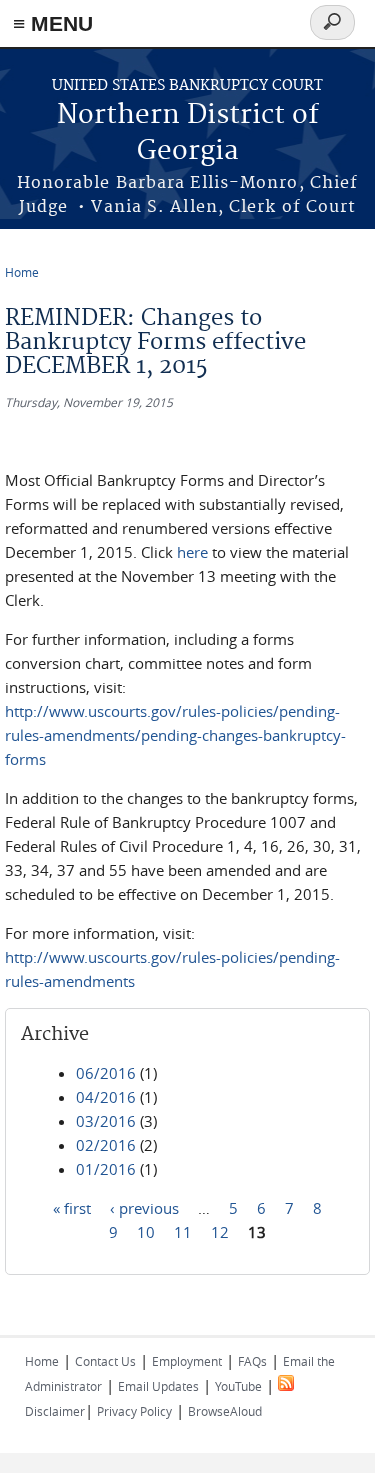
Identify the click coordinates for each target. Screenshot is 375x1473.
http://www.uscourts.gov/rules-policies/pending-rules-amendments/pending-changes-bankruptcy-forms (175, 735)
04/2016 (106, 1097)
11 (183, 1232)
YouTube (238, 1386)
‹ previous (144, 1208)
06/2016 (106, 1073)
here (192, 552)
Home (22, 272)
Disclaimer (55, 1411)
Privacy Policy (134, 1411)
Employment (187, 1361)
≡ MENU (53, 23)
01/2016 (106, 1169)
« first (72, 1208)
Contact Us (105, 1361)
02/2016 (106, 1145)
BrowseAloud (225, 1411)
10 (146, 1232)
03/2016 (106, 1121)
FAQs (252, 1361)
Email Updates (158, 1386)
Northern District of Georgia (188, 133)
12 (220, 1232)
